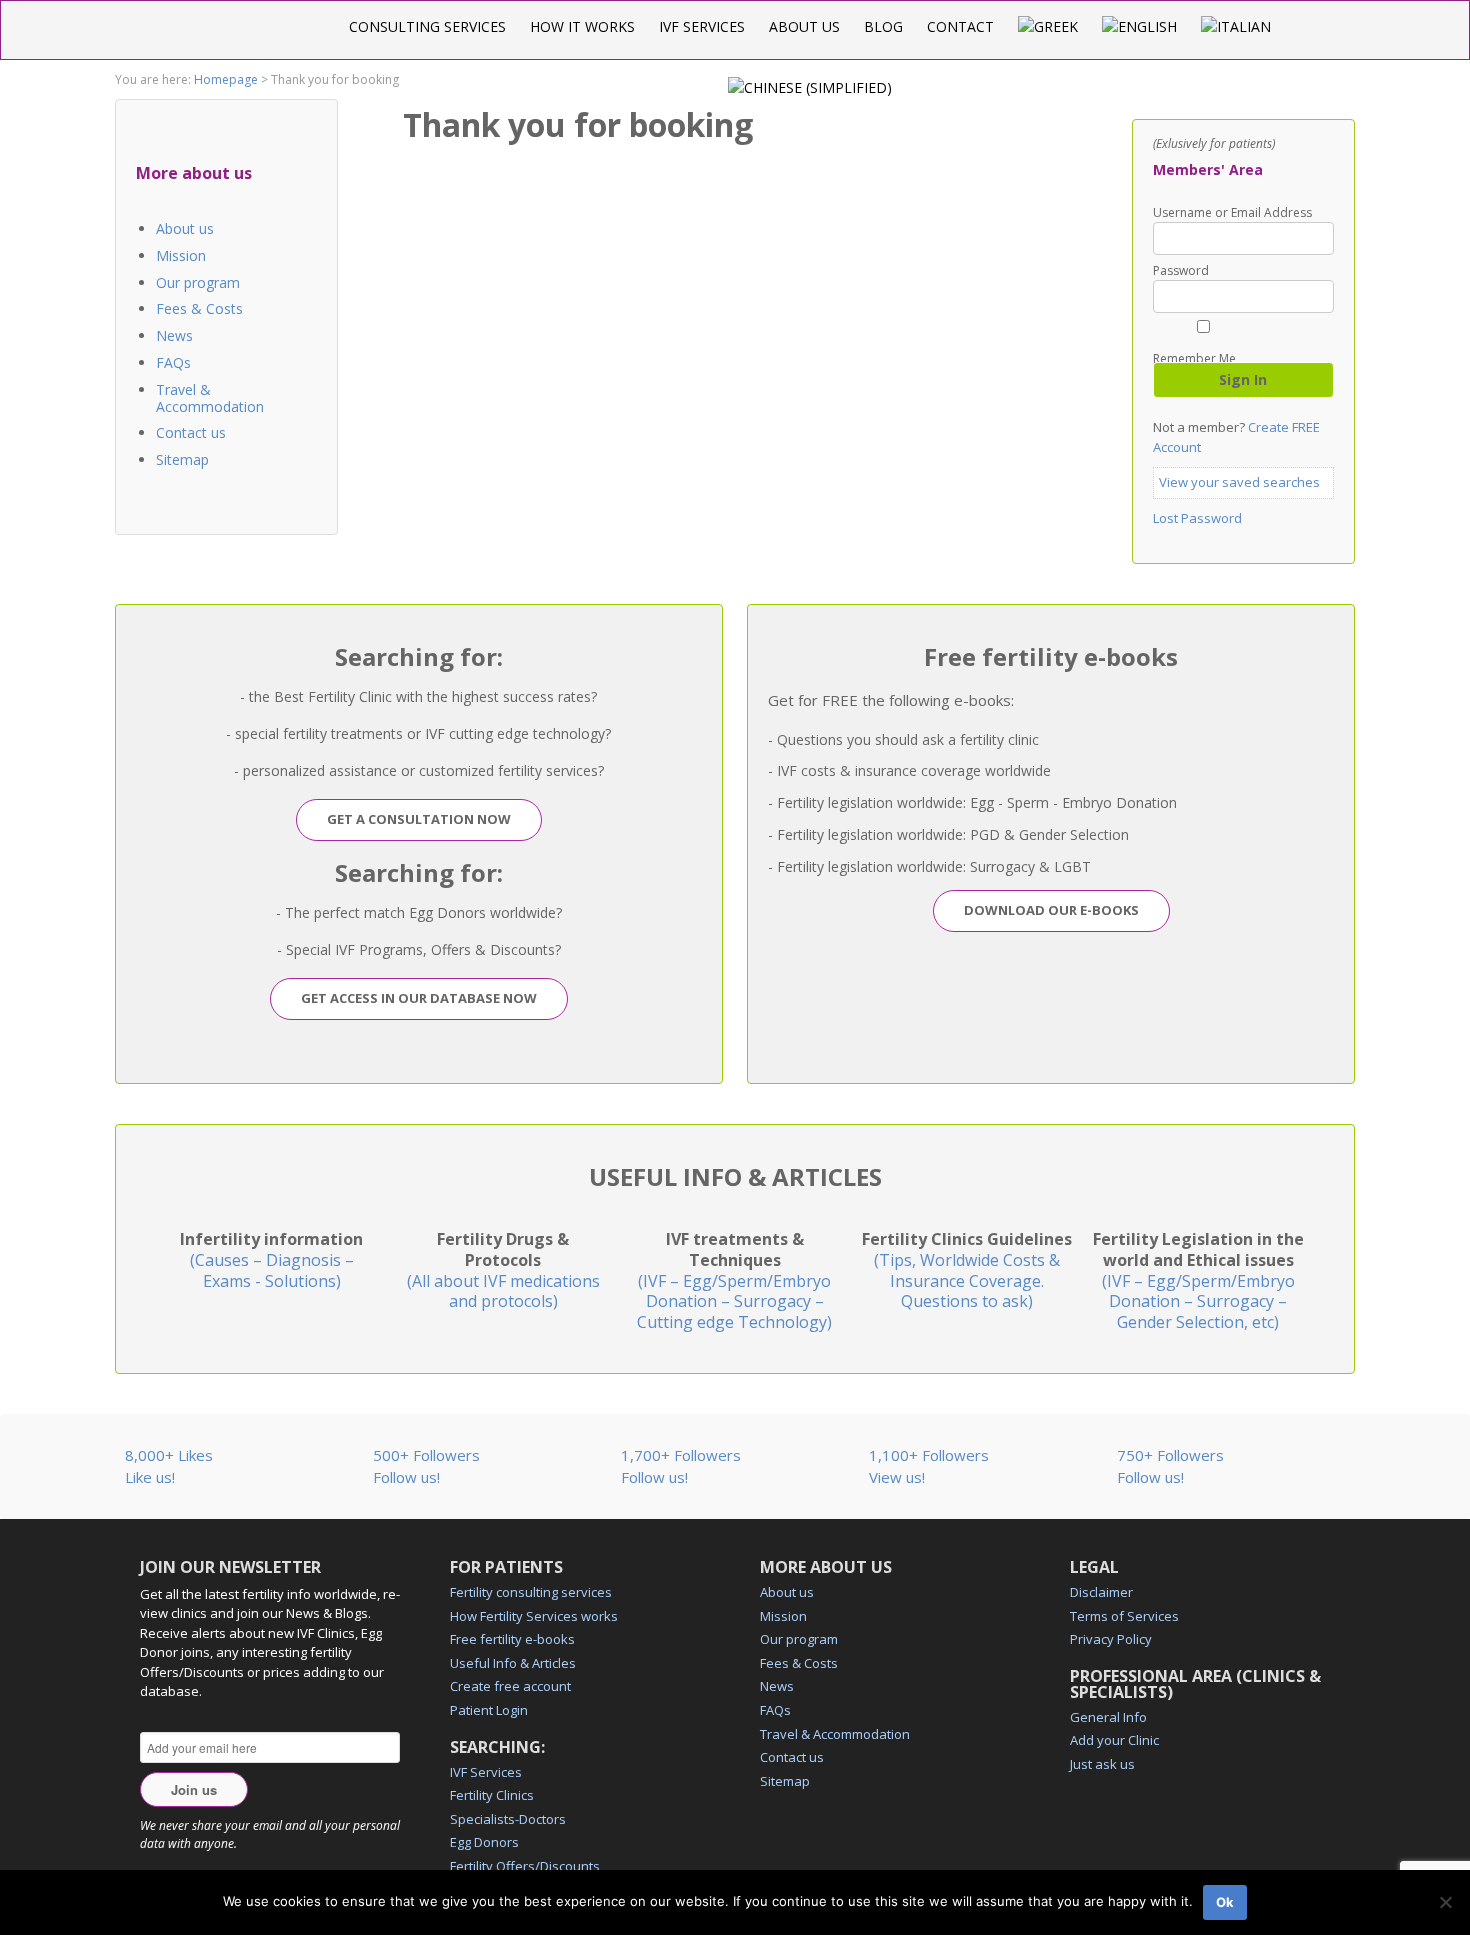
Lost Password (1197, 518)
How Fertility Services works (534, 1616)
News (174, 335)
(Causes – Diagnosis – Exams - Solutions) (271, 1260)
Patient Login (489, 1710)
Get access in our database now (419, 998)
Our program (198, 282)
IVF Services (702, 26)
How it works (582, 26)
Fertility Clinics (492, 1795)
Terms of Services (1124, 1616)
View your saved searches (1239, 482)
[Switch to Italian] (1236, 26)
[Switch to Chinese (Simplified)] (810, 87)
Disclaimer (1101, 1592)
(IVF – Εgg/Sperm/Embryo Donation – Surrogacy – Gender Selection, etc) (1198, 1280)
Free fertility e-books (512, 1639)
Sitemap (182, 459)
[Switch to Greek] (1048, 26)
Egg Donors (484, 1842)
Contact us (191, 432)
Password (1181, 271)
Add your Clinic (1114, 1740)
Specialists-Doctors (508, 1819)
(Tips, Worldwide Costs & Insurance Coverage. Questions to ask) (967, 1270)
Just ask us (1102, 1764)
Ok (1225, 1902)
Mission (181, 255)
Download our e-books (1051, 910)
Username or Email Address (1232, 213)
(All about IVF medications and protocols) (503, 1270)
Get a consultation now (419, 819)
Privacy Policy (1111, 1639)
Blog (883, 26)
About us (804, 26)
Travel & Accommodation (210, 398)
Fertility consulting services (531, 1592)
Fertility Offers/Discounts (525, 1866)
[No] (1445, 1902)
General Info (1108, 1717)
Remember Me (1194, 357)
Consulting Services (427, 26)
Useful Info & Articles (513, 1663)
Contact (960, 26)
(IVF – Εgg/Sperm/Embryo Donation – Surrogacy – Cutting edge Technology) (734, 1280)
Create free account (510, 1686)
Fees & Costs (199, 308)
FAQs (173, 362)
